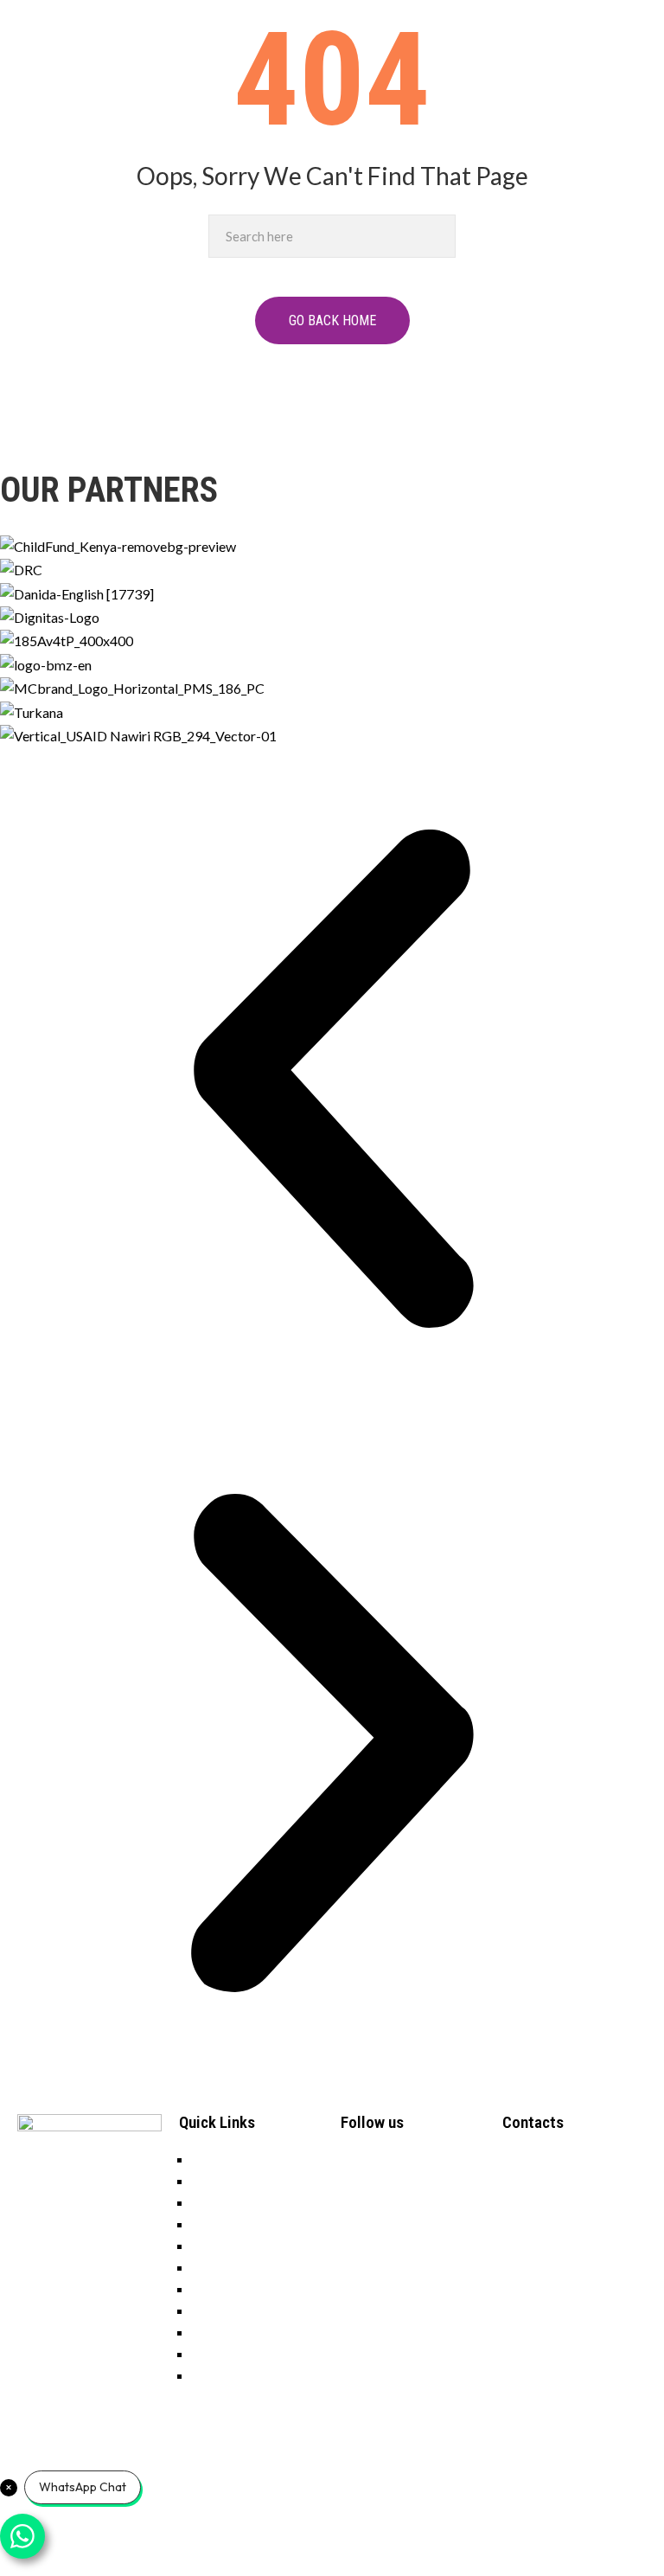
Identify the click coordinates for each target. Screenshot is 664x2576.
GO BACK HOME (332, 320)
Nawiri (212, 2267)
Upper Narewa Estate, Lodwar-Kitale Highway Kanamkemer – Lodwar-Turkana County (586, 2202)
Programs (221, 2245)
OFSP (209, 2332)
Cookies (217, 2353)
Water (211, 2310)
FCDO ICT (152, 2557)
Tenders (216, 2180)
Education (222, 2288)
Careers (215, 2159)
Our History (228, 2224)
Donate (214, 2202)
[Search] (438, 236)
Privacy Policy (234, 2375)
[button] (332, 1079)
